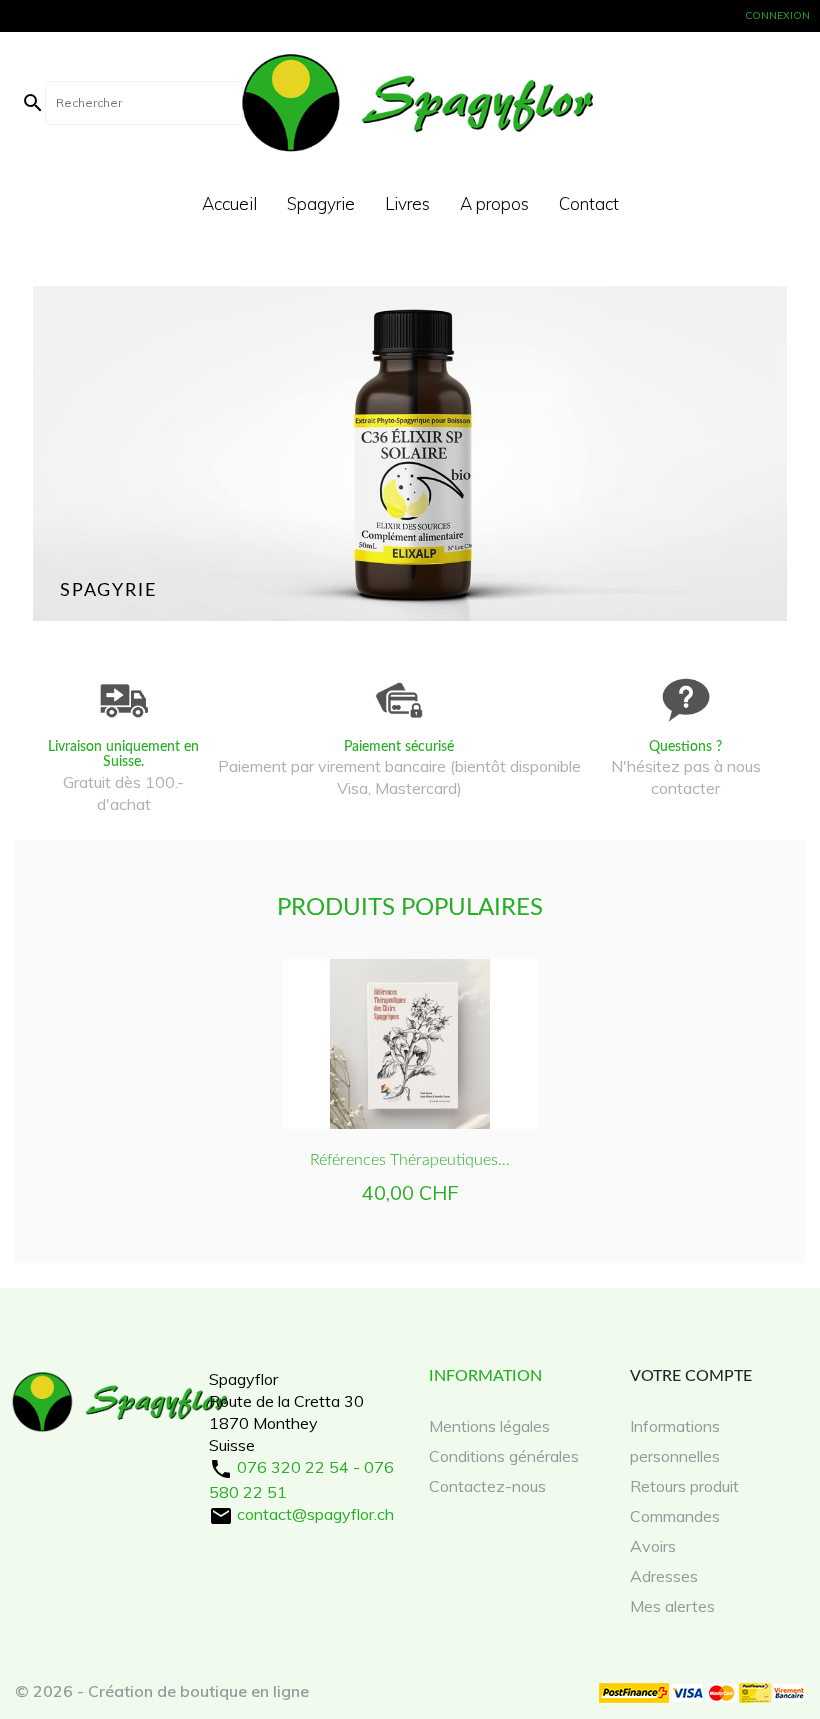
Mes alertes (672, 1606)
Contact (589, 203)
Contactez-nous (487, 1486)
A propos (494, 203)
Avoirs (653, 1546)
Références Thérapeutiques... (410, 1160)
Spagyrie (321, 203)
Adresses (664, 1576)
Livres (407, 203)
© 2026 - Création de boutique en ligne (162, 1691)
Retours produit (684, 1486)
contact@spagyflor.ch (315, 1514)
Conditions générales (504, 1456)
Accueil (229, 203)
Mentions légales (489, 1426)
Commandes (675, 1516)
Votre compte (691, 1376)
